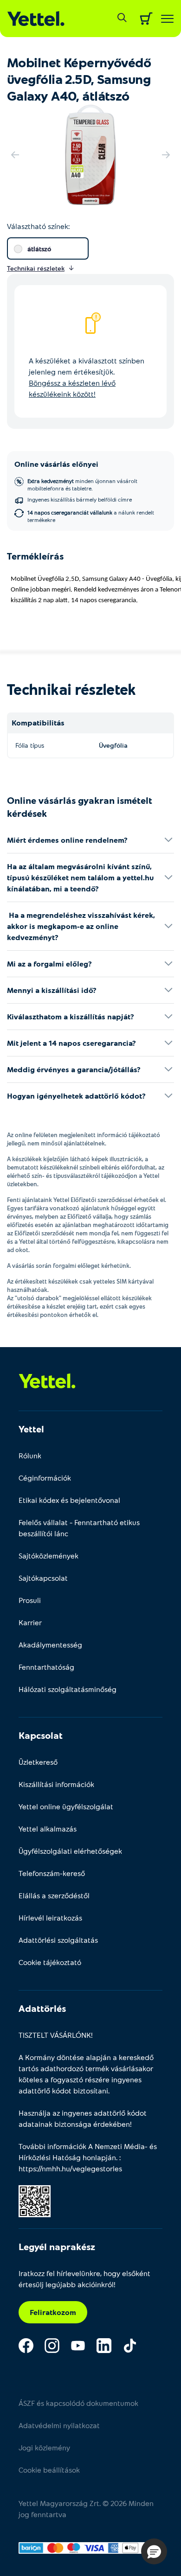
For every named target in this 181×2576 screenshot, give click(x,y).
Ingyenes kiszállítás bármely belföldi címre (80, 499)
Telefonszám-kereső (52, 1873)
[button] (154, 2551)
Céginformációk (45, 1478)
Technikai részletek (71, 689)
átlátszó (39, 249)
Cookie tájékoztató (50, 1962)
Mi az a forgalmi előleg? (49, 964)
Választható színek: (38, 226)
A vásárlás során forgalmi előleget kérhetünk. (69, 1266)
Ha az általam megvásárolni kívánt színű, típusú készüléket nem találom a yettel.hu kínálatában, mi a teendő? (80, 877)
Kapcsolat (41, 1735)
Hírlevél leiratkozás (50, 1918)
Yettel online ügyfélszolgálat (66, 1806)
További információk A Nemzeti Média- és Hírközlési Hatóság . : (88, 2157)
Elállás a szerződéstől (54, 1895)
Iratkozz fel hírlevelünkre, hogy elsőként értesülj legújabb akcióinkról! (84, 2279)
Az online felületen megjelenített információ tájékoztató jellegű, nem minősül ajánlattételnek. (84, 1139)
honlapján (99, 2157)
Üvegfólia (113, 745)
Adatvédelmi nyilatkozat (59, 2425)
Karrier (30, 1622)
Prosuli (30, 1600)
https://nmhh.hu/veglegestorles (70, 2168)
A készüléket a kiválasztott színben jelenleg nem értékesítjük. (87, 377)
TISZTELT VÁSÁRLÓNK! (56, 2035)
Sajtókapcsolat (43, 1578)
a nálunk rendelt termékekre (91, 516)
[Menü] (167, 19)
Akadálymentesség (50, 1644)
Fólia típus (30, 745)
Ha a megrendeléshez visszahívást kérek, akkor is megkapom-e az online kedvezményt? (81, 926)
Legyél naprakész (57, 2246)
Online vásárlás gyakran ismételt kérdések (80, 807)
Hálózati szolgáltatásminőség (68, 1689)
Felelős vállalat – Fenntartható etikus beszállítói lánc (79, 1528)
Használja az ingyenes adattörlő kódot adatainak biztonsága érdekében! (83, 2118)
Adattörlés (42, 2008)
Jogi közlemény (44, 2447)
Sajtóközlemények (48, 1555)
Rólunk (30, 1455)
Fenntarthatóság (46, 1667)
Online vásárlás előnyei (56, 464)
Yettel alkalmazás (48, 1829)
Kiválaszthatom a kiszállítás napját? (71, 1016)
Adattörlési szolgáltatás (58, 1940)
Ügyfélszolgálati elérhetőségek (70, 1851)
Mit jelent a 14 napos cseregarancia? (71, 1043)
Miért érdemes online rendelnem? (67, 840)
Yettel (31, 1429)
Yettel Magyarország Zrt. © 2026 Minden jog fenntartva (86, 2509)
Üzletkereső (38, 1762)
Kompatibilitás (38, 722)
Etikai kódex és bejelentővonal (69, 1500)
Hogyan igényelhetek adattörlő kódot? (76, 1096)
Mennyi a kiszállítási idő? (52, 990)
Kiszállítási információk (56, 1784)
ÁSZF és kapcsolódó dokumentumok (78, 2403)
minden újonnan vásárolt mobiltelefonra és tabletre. (82, 484)
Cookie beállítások (49, 2470)
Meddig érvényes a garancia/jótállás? (74, 1069)
